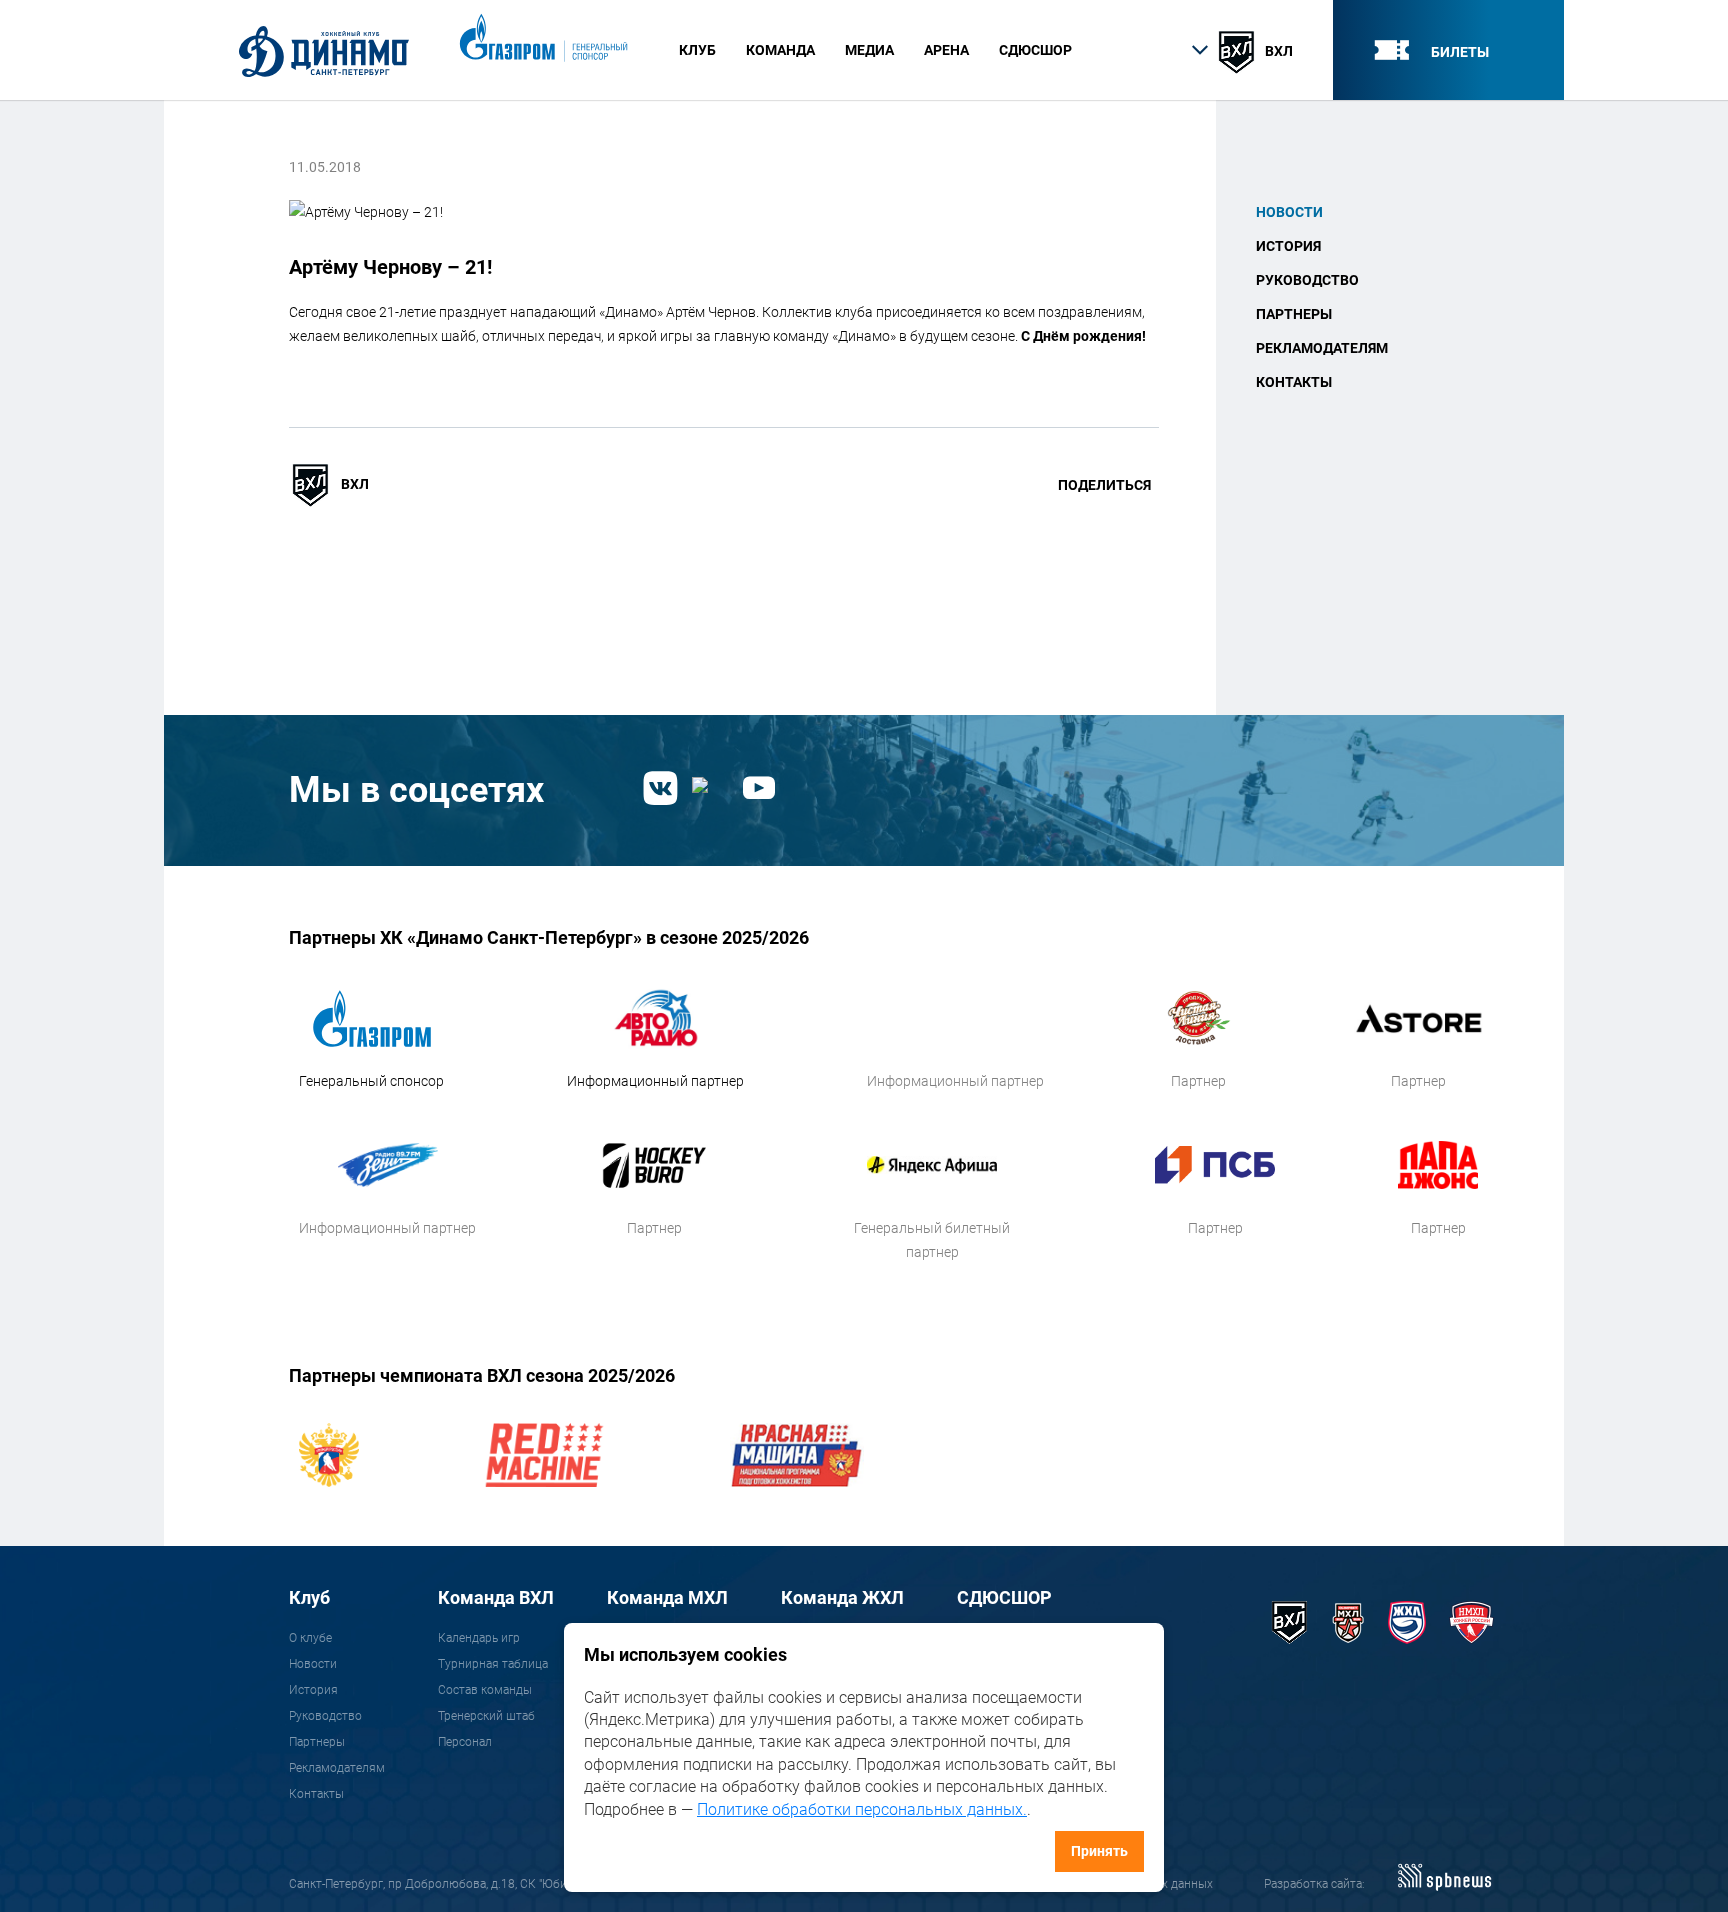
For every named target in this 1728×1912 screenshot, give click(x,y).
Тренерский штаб (486, 1716)
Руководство (1307, 280)
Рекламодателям (1322, 348)
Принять (1099, 1851)
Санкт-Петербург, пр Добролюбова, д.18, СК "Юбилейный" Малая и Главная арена (517, 1884)
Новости (1289, 212)
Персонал (465, 1742)
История (1288, 246)
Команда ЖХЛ (842, 1597)
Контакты (1294, 382)
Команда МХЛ (667, 1597)
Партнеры (1294, 314)
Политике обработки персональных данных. (862, 1809)
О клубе (310, 1638)
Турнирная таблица (493, 1664)
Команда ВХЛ (496, 1597)
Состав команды (485, 1690)
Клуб (309, 1597)
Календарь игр (479, 1638)
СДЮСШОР (1035, 50)
